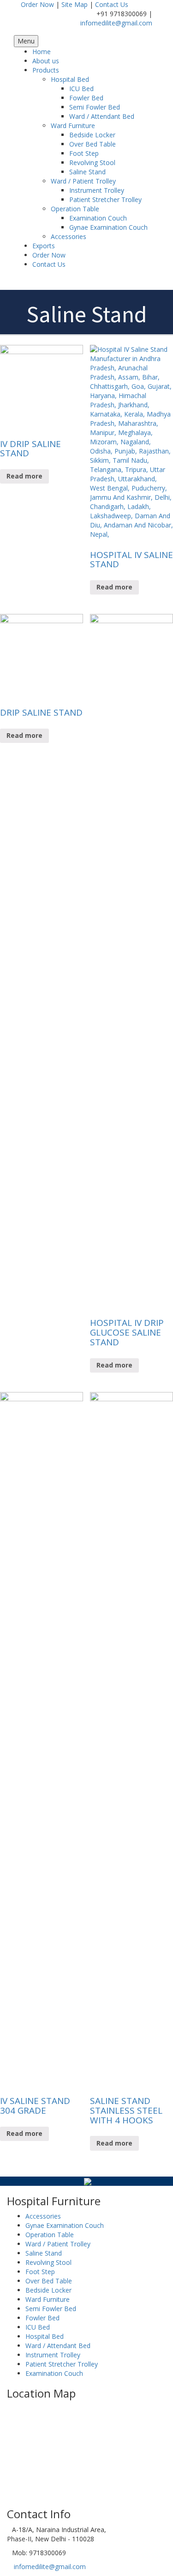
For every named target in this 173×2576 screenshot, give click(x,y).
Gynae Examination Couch (108, 227)
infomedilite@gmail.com (116, 23)
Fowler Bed (86, 98)
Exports (44, 246)
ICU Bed (81, 89)
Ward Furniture (73, 126)
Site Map (75, 4)
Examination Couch (98, 218)
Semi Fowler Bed (95, 107)
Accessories (69, 236)
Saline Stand (87, 172)
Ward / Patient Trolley (83, 181)
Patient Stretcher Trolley (105, 199)
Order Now (37, 4)
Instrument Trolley (97, 190)
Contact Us (112, 4)
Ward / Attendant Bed (102, 116)
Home (42, 52)
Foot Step (84, 153)
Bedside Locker (92, 135)
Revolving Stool (92, 163)
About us (46, 61)
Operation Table (75, 209)
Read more (24, 476)
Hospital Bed (70, 79)
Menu (26, 41)
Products (46, 70)
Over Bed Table (92, 144)
